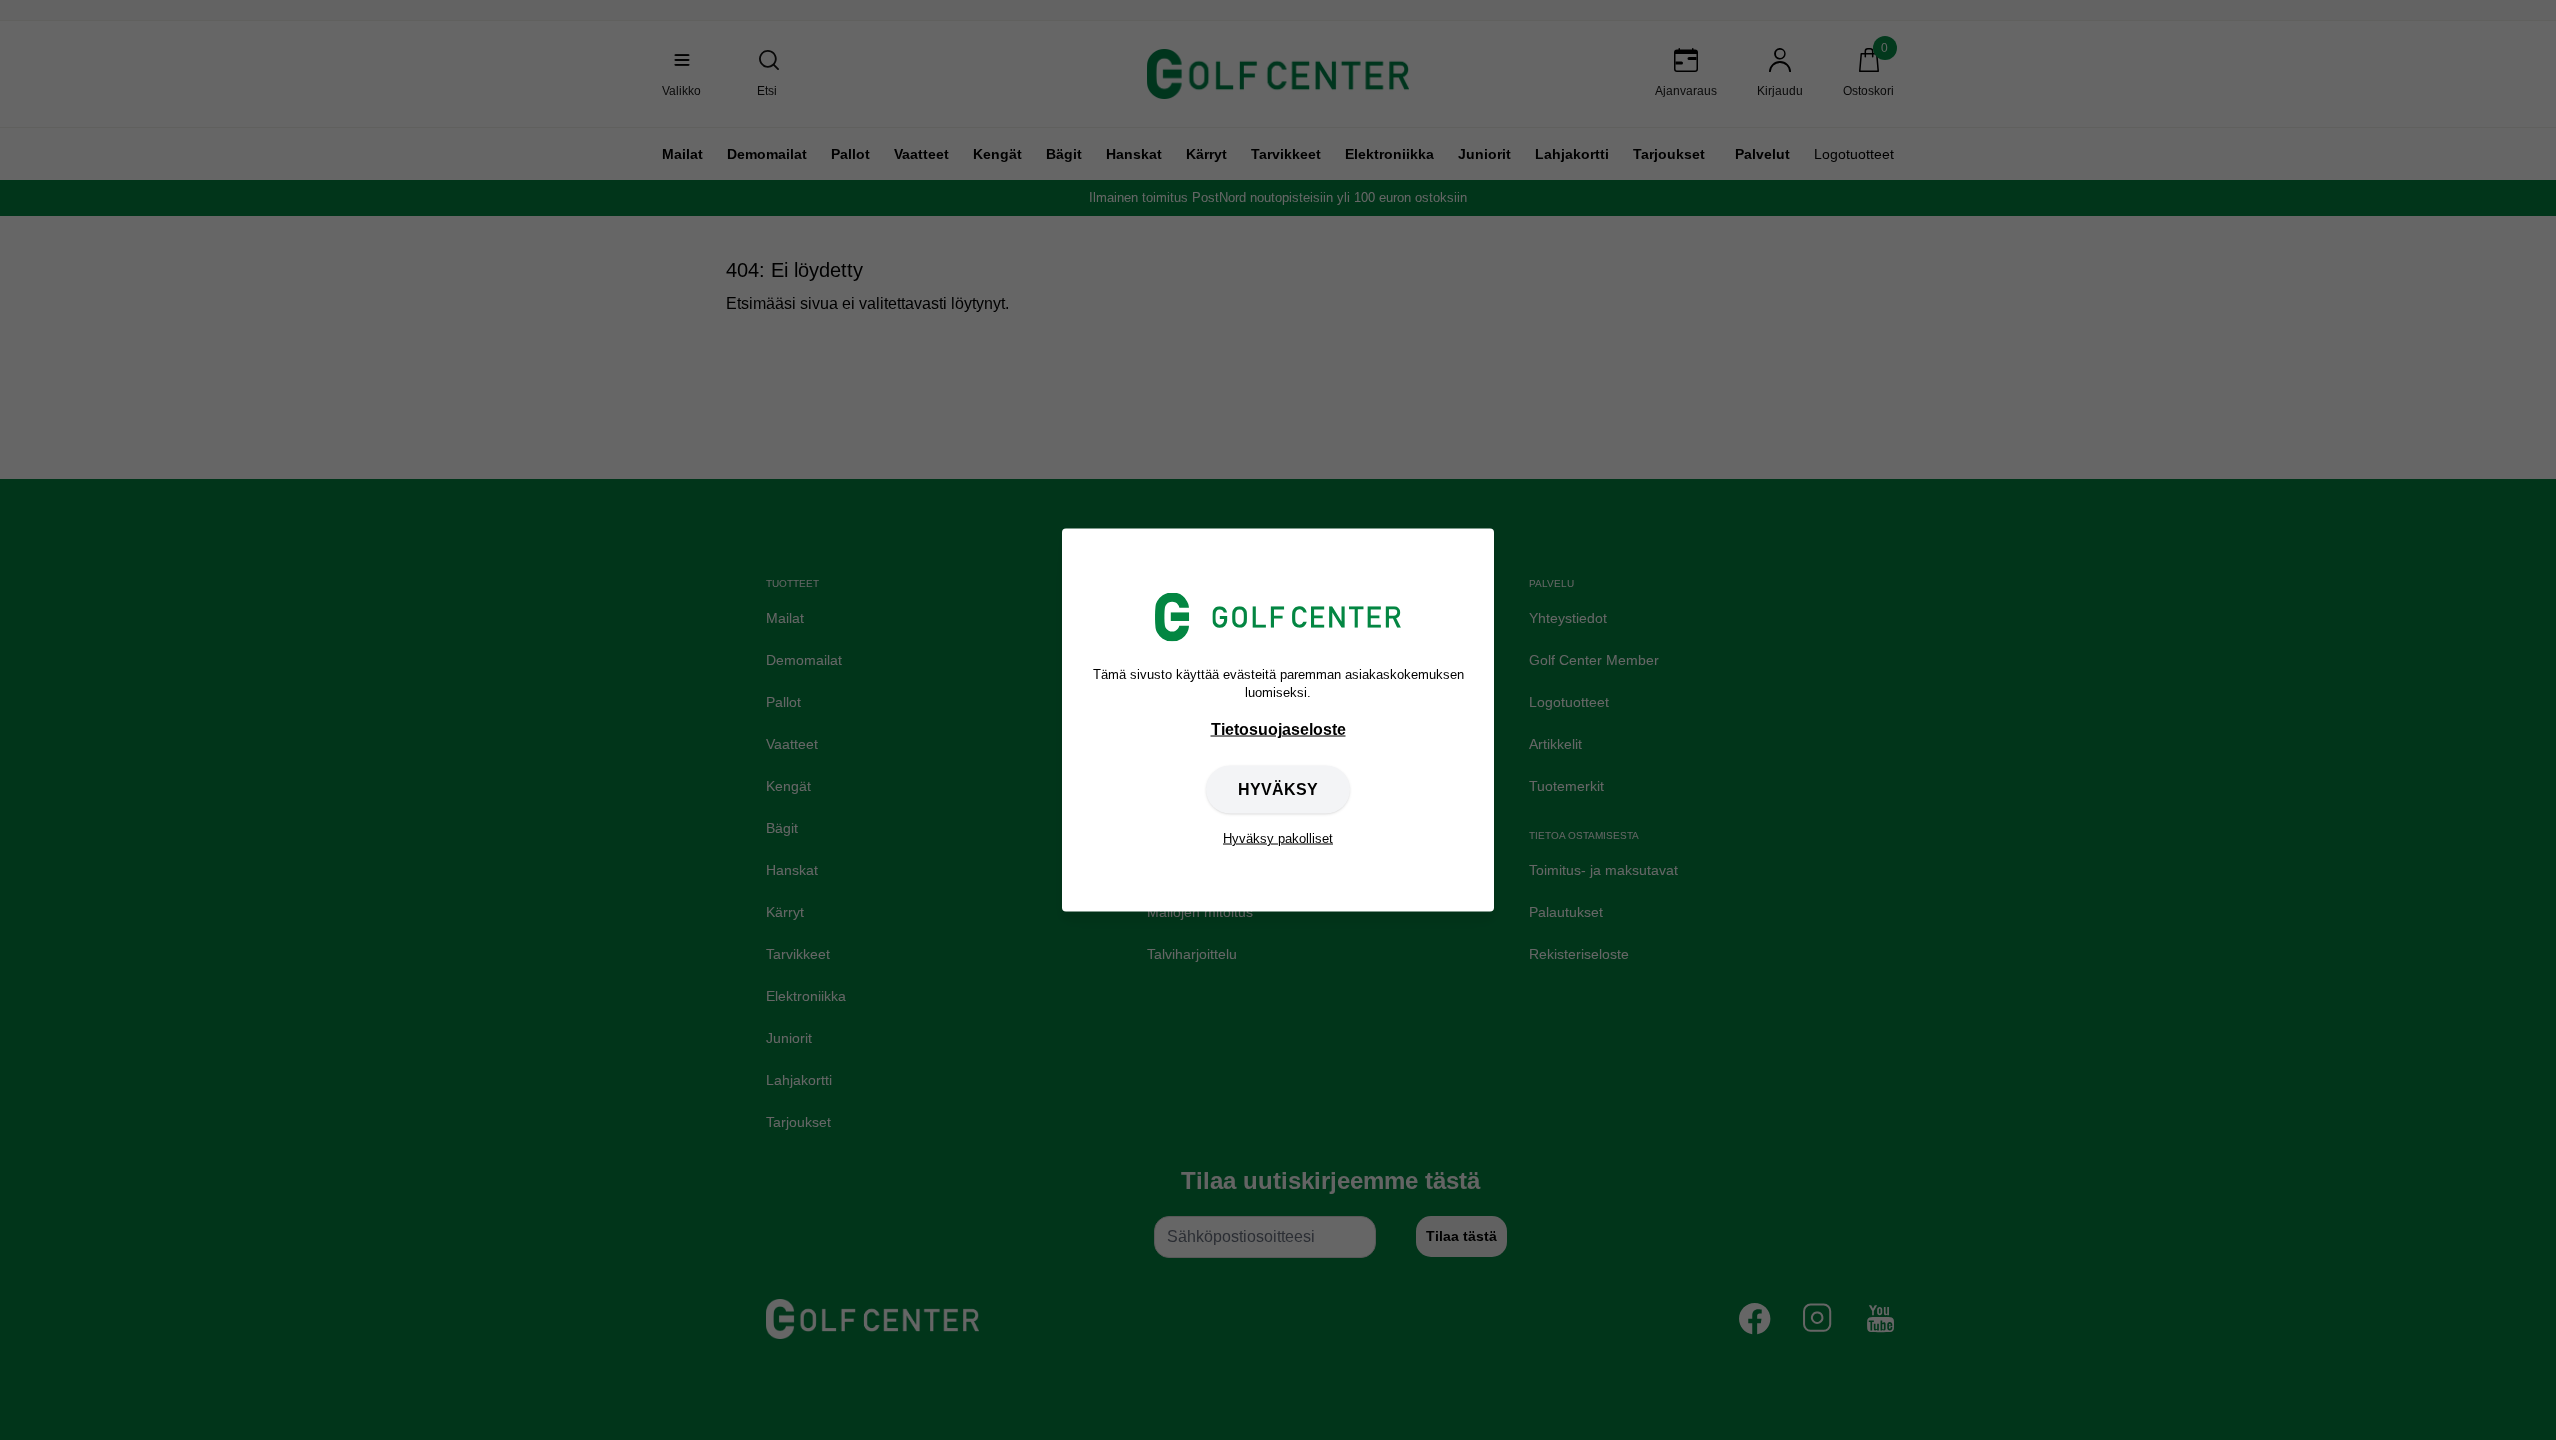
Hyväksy (1278, 788)
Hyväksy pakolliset (1278, 837)
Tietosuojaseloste (1278, 728)
